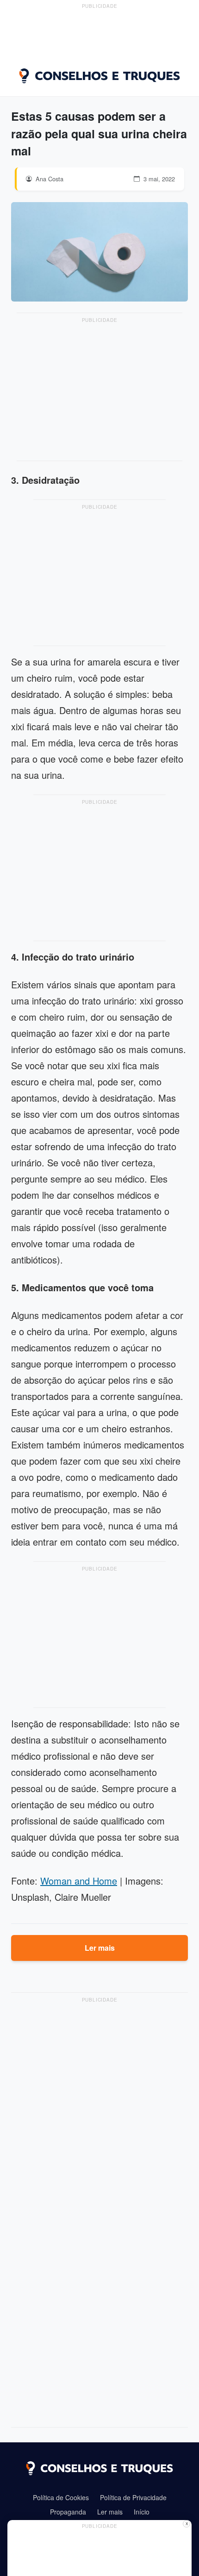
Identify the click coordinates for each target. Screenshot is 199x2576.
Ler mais (100, 1948)
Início (142, 2512)
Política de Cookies (61, 2497)
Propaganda (68, 2512)
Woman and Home (79, 1881)
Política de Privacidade (133, 2497)
